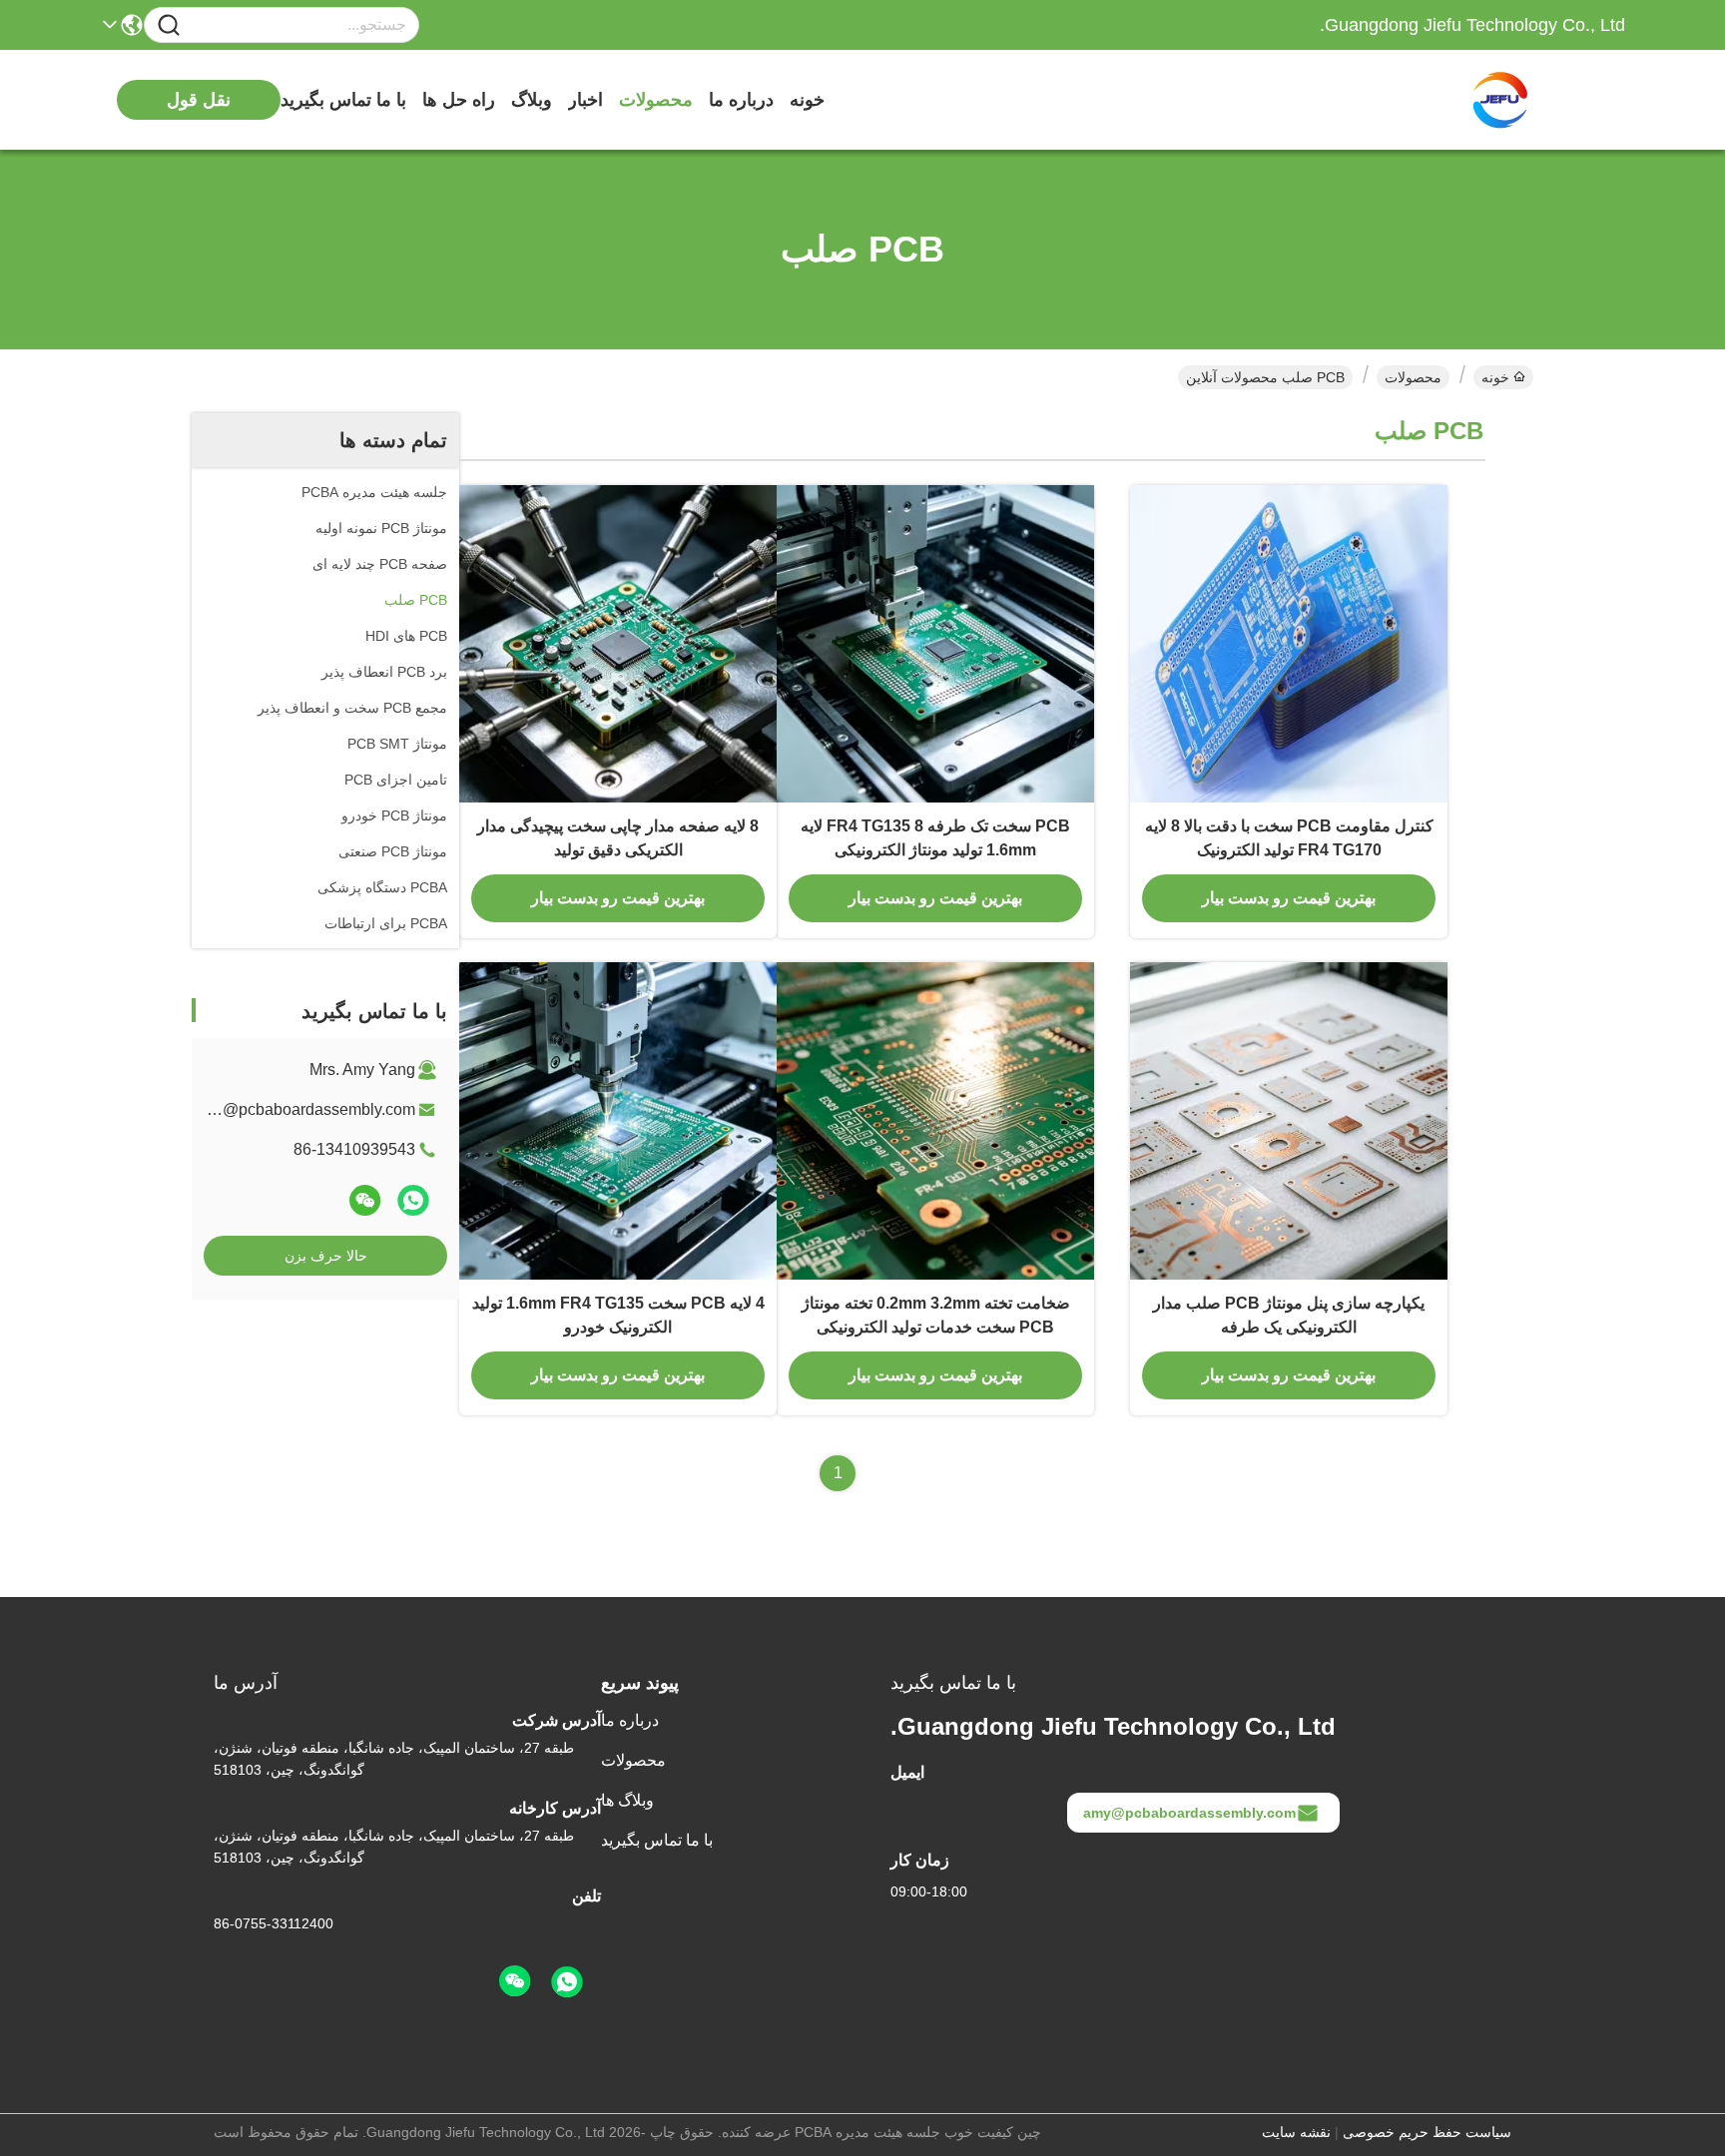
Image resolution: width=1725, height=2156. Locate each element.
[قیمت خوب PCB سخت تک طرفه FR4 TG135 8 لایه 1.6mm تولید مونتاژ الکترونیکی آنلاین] (935, 644)
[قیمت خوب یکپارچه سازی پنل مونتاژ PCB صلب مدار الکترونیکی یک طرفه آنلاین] (1289, 1121)
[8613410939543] (567, 1982)
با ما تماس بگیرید (343, 100)
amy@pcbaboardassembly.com (304, 1109)
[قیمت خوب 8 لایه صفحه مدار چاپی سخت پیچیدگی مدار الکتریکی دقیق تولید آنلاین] (618, 644)
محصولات (656, 100)
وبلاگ (532, 100)
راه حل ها (459, 100)
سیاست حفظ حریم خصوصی (1427, 2132)
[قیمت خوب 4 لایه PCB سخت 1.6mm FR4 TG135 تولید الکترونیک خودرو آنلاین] (618, 1121)
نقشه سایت (1296, 2132)
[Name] (169, 25)
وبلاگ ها (627, 1800)
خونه (807, 100)
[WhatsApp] (413, 1200)
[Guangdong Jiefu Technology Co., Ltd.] (1515, 100)
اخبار (585, 100)
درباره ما (741, 100)
